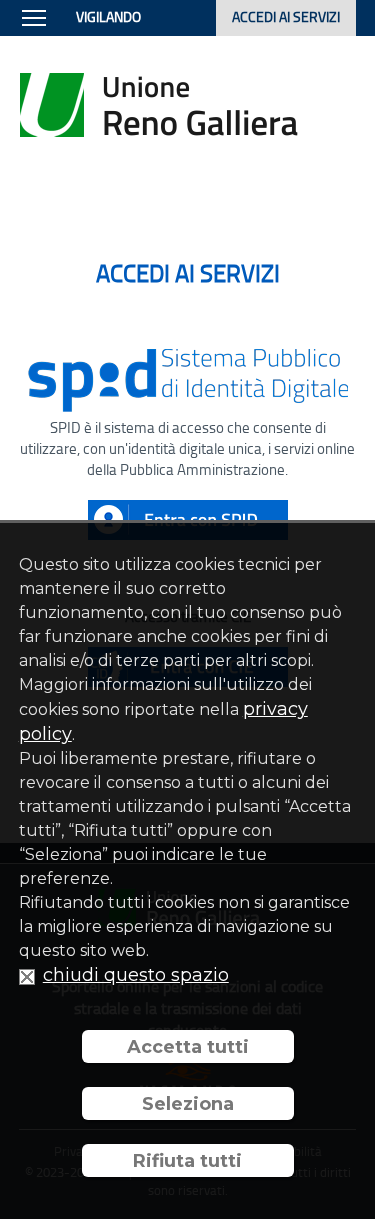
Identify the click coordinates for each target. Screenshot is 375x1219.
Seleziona (188, 1104)
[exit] (27, 975)
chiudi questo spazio (136, 975)
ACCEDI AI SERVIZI (286, 16)
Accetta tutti (188, 1047)
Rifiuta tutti (187, 1161)
